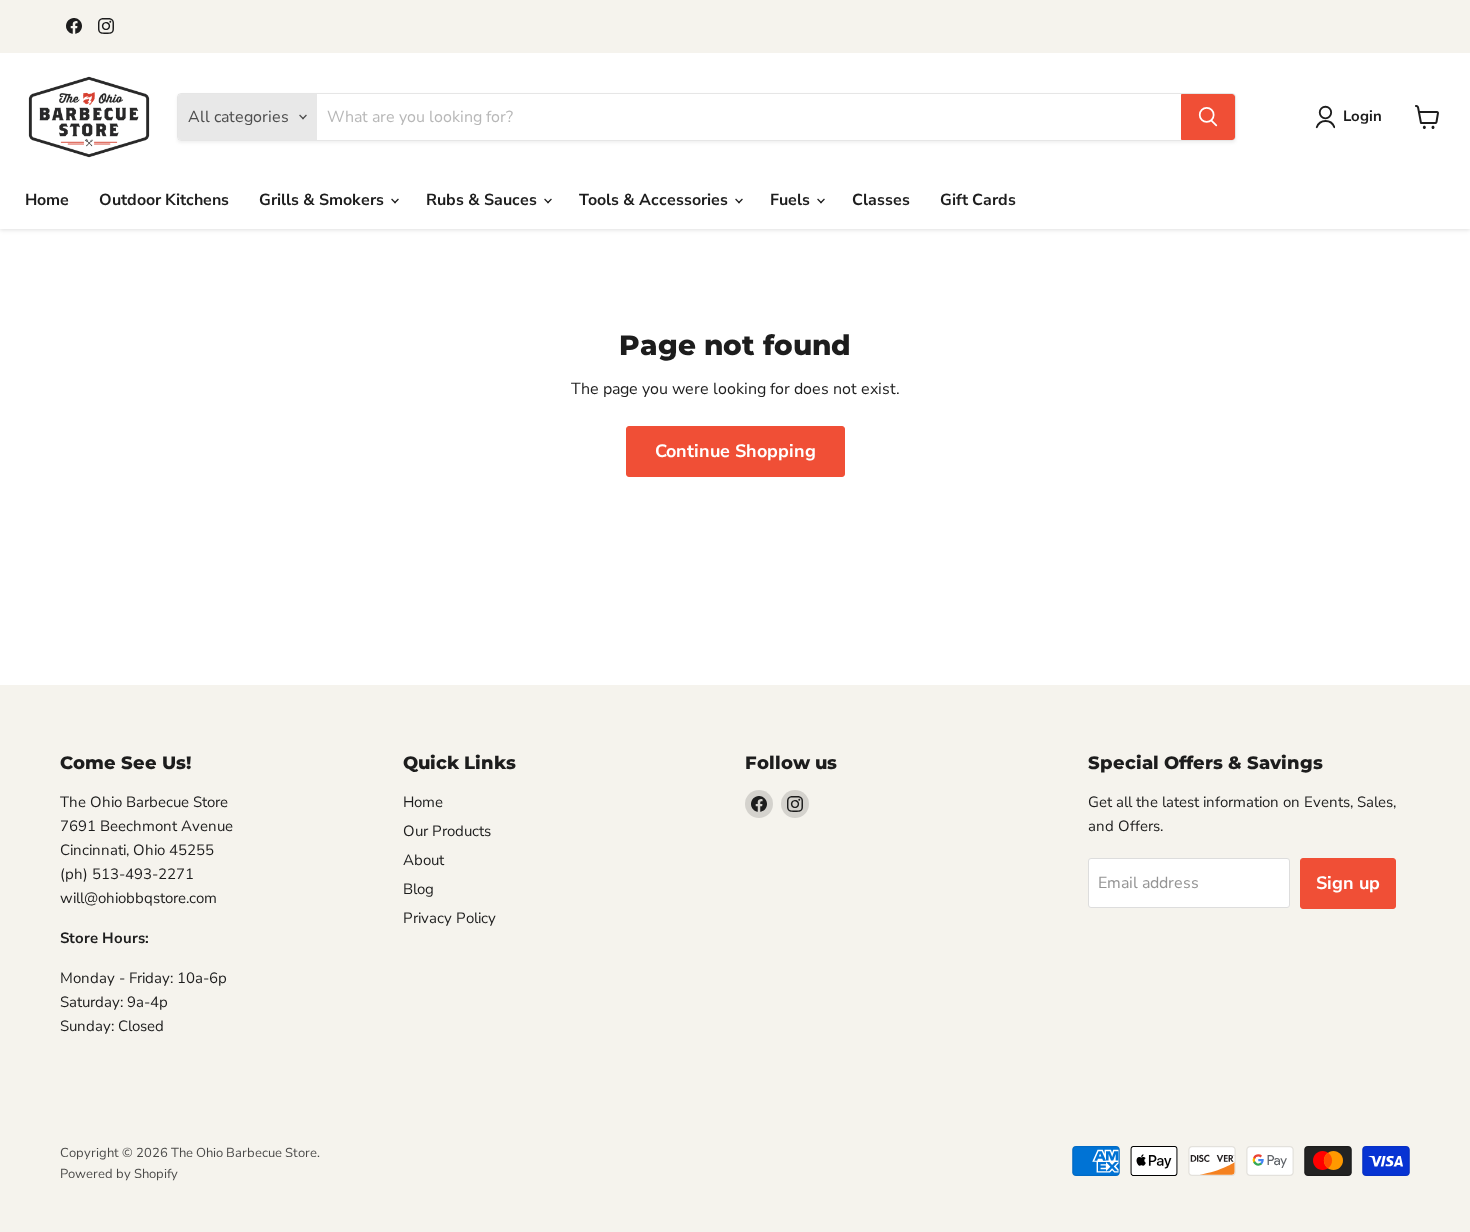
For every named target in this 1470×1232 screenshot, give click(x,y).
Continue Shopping (735, 451)
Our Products (447, 831)
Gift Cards (978, 200)
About (423, 860)
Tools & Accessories (655, 200)
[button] (1352, 117)
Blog (418, 889)
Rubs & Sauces (483, 200)
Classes (881, 200)
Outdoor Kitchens (164, 200)
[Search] (1208, 117)
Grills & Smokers (323, 200)
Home (47, 200)
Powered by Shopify (119, 1174)
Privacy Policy (449, 918)
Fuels (792, 200)
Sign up (1348, 883)
